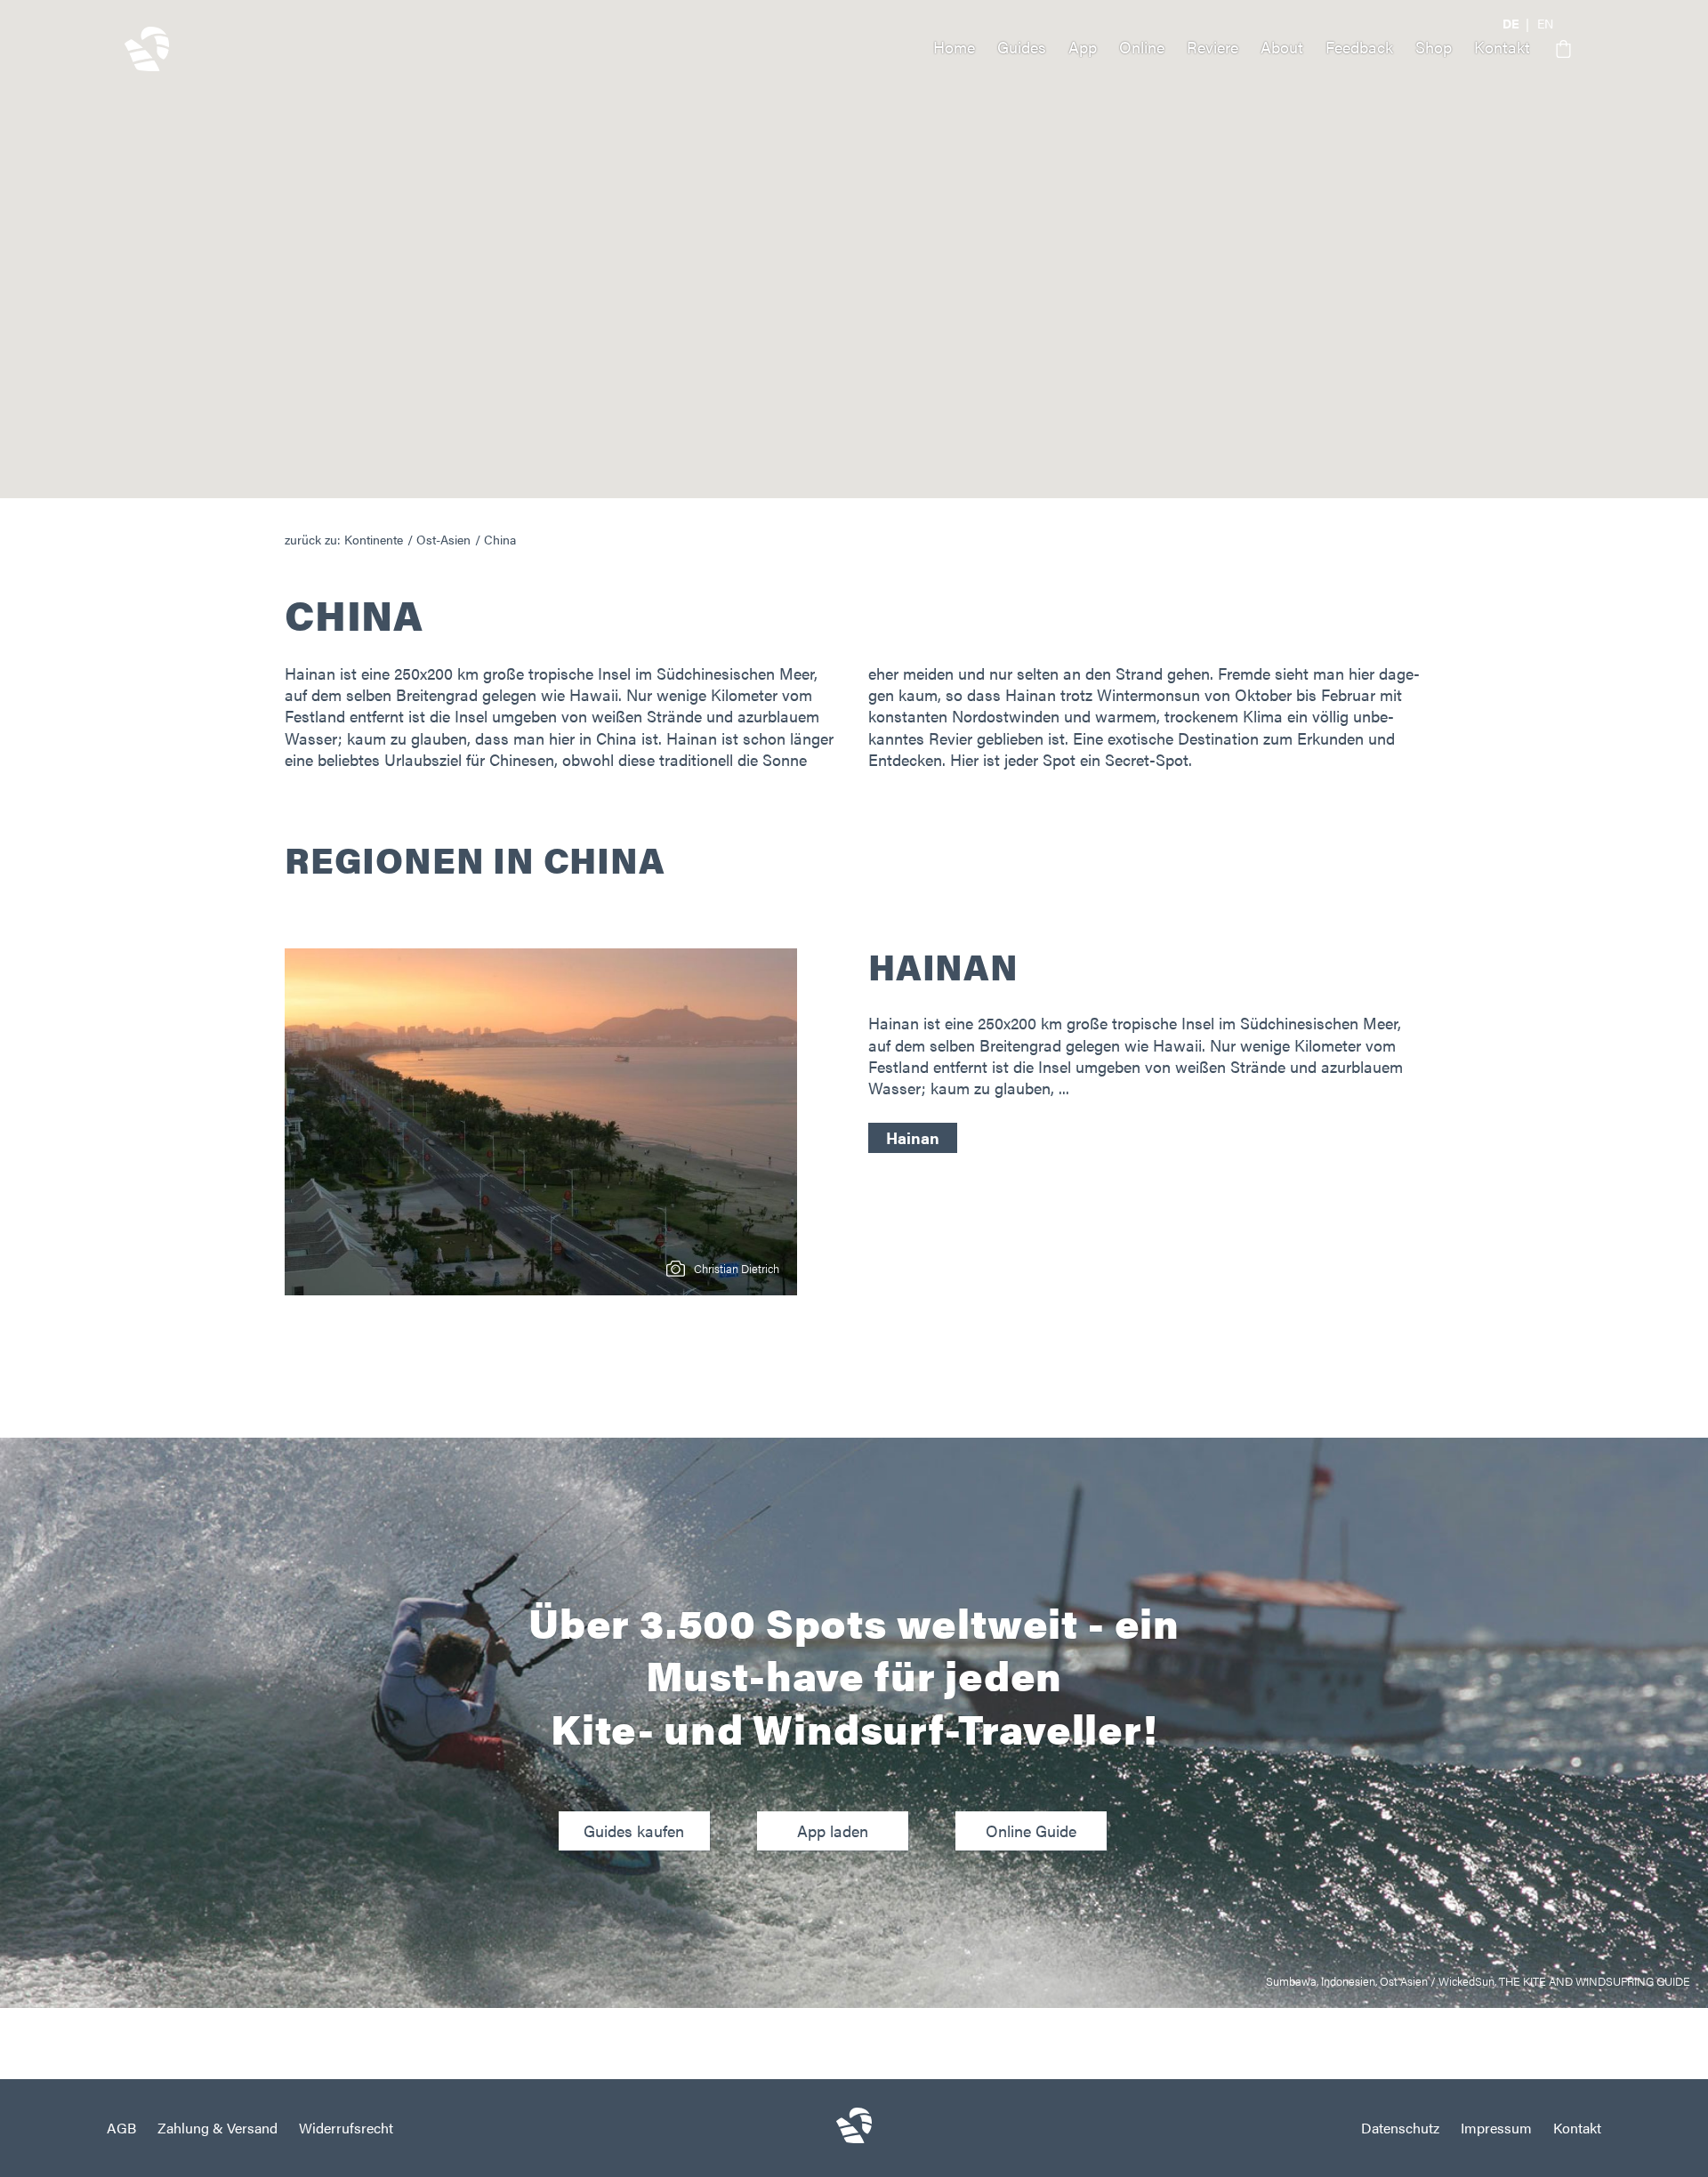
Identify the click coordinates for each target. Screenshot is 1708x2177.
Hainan (913, 1137)
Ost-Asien (443, 539)
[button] (1557, 49)
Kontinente (374, 539)
